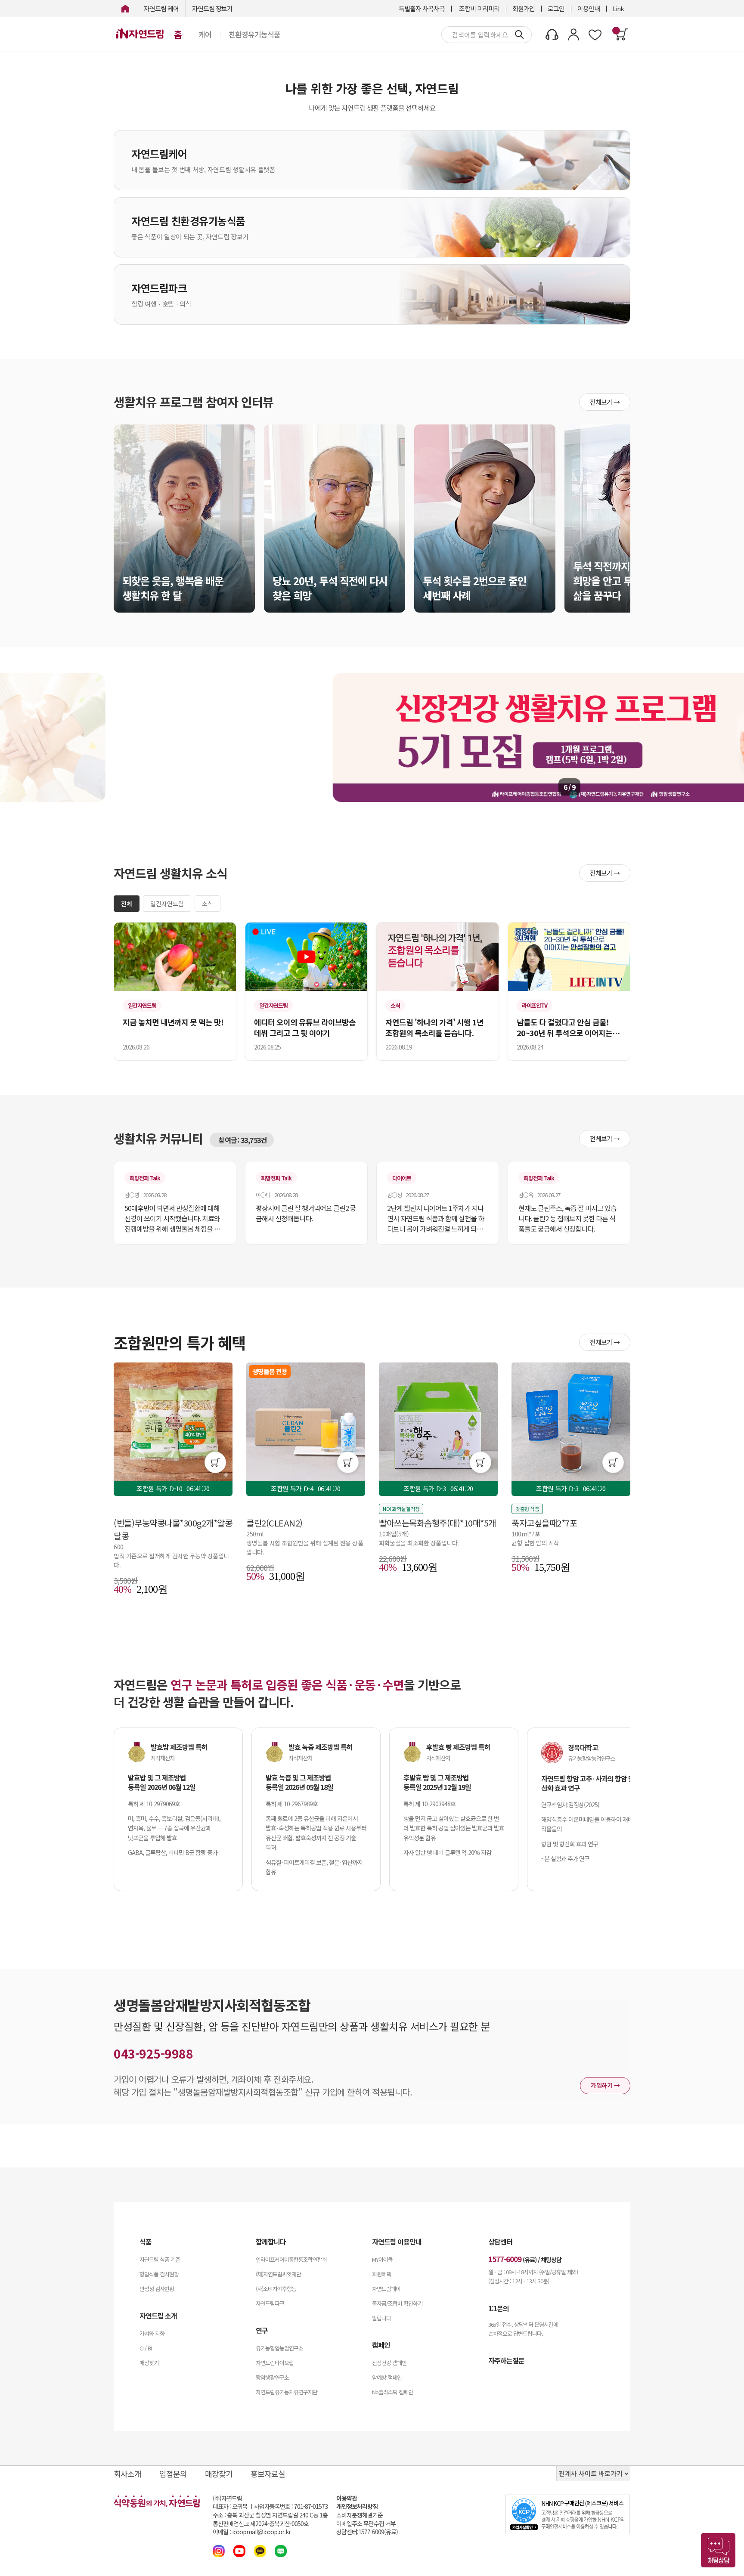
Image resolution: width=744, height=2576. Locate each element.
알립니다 (381, 2318)
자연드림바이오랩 (275, 2363)
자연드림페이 (386, 2289)
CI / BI (146, 2348)
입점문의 (173, 2474)
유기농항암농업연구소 (279, 2348)
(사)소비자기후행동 (276, 2289)
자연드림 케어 (161, 8)
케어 (205, 34)
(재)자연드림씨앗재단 (278, 2274)
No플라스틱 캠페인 (392, 2392)
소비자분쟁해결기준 (360, 2515)
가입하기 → (605, 2085)
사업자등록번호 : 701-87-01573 (291, 2506)
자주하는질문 (506, 2360)
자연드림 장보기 (212, 8)
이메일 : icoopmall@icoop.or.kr (252, 2532)
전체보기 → (605, 402)
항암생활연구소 (272, 2377)
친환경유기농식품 (254, 34)
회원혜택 (381, 2274)
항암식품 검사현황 (159, 2274)
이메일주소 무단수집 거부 (366, 2524)
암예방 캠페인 (387, 2377)
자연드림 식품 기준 (160, 2259)
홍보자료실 (268, 2474)
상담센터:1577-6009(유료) (367, 2532)
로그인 (556, 8)
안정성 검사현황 (157, 2289)
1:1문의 (499, 2308)
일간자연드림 (167, 904)
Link (618, 8)
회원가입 (524, 8)
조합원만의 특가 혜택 (180, 1342)
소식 (208, 904)
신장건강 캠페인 (389, 2363)
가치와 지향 (152, 2333)
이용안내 (589, 8)
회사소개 (127, 2474)
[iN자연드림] (125, 8)
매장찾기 (149, 2363)
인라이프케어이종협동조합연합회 (291, 2259)
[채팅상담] (718, 2550)
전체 (127, 904)
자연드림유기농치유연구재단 (287, 2392)
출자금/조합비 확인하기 (397, 2303)
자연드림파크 (270, 2303)
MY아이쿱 (382, 2259)
